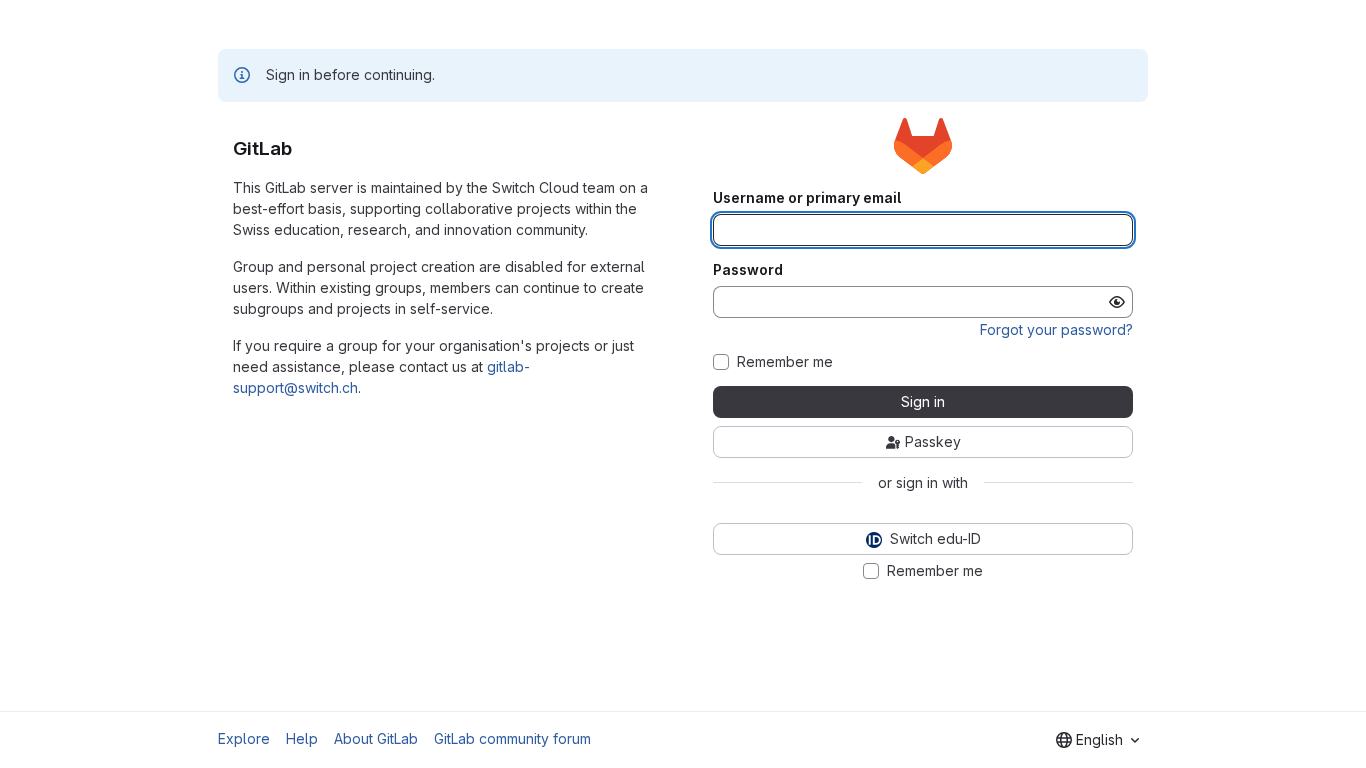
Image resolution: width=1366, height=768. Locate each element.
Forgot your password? (1056, 329)
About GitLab (376, 738)
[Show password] (1117, 302)
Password (748, 270)
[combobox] (1097, 740)
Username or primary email (807, 198)
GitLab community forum (512, 738)
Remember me (785, 362)
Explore (244, 738)
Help (302, 738)
